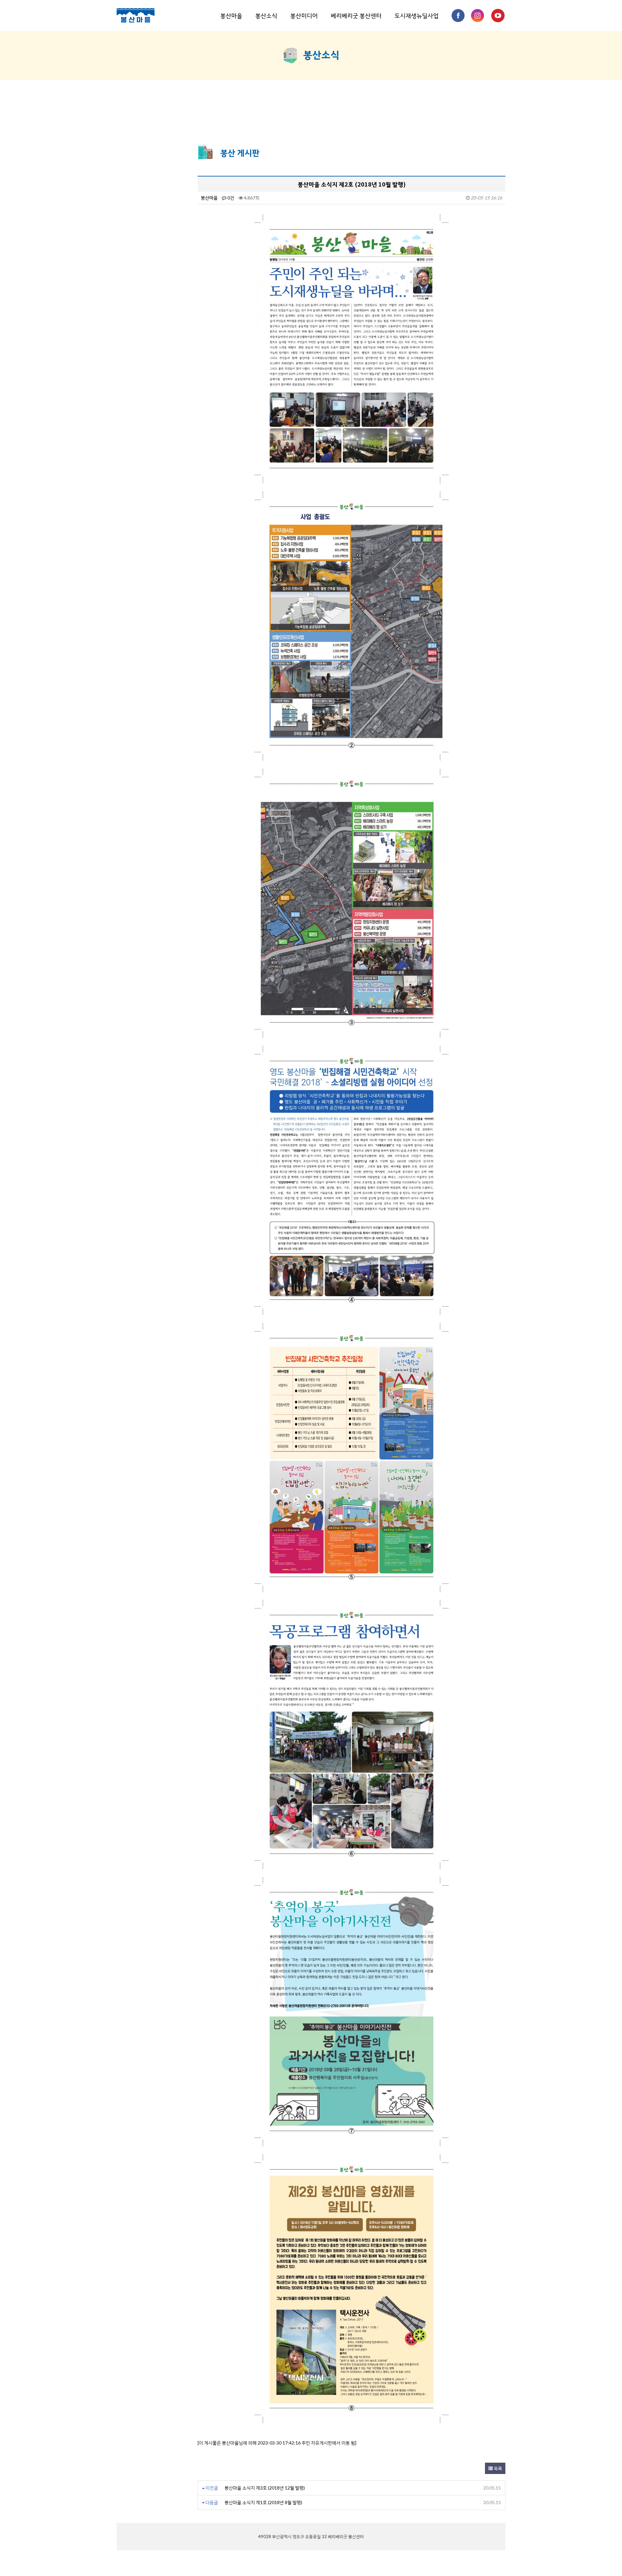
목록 (497, 2468)
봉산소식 (266, 15)
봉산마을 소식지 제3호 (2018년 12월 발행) (265, 2488)
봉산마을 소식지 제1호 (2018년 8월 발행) (263, 2502)
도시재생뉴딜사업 (417, 15)
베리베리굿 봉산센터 (356, 15)
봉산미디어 (304, 15)
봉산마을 (231, 15)
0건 (230, 198)
